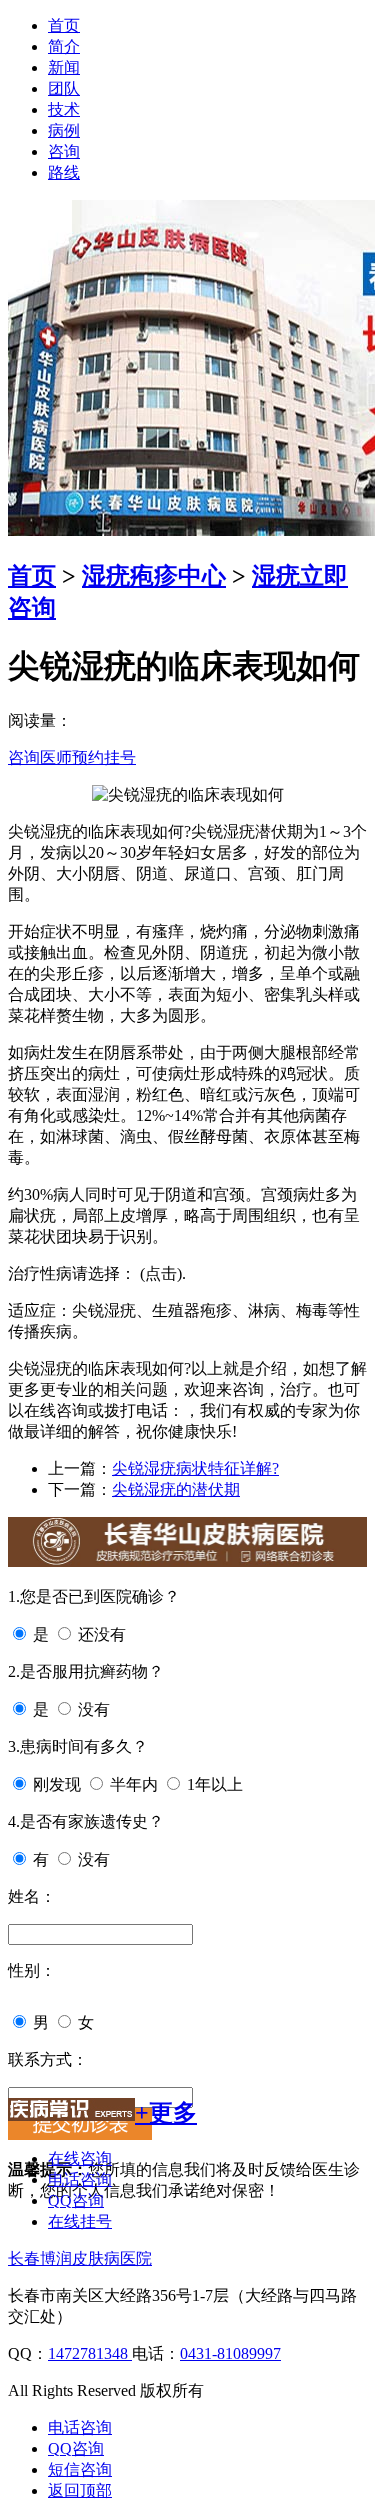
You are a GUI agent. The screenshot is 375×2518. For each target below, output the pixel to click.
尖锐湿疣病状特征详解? (195, 1468)
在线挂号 (80, 2221)
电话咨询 (80, 2179)
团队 (64, 88)
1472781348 (90, 2353)
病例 (64, 130)
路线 (64, 172)
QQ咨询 (76, 2200)
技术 (64, 109)
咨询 (64, 151)
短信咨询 (80, 2469)
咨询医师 (40, 757)
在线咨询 (80, 2158)
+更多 (166, 2113)
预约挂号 (104, 757)
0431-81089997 (230, 2353)
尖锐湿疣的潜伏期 (176, 1489)
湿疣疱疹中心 (154, 576)
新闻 (64, 67)
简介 (64, 46)
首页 (64, 25)
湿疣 (276, 576)
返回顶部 (80, 2490)
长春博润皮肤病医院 (80, 2258)
